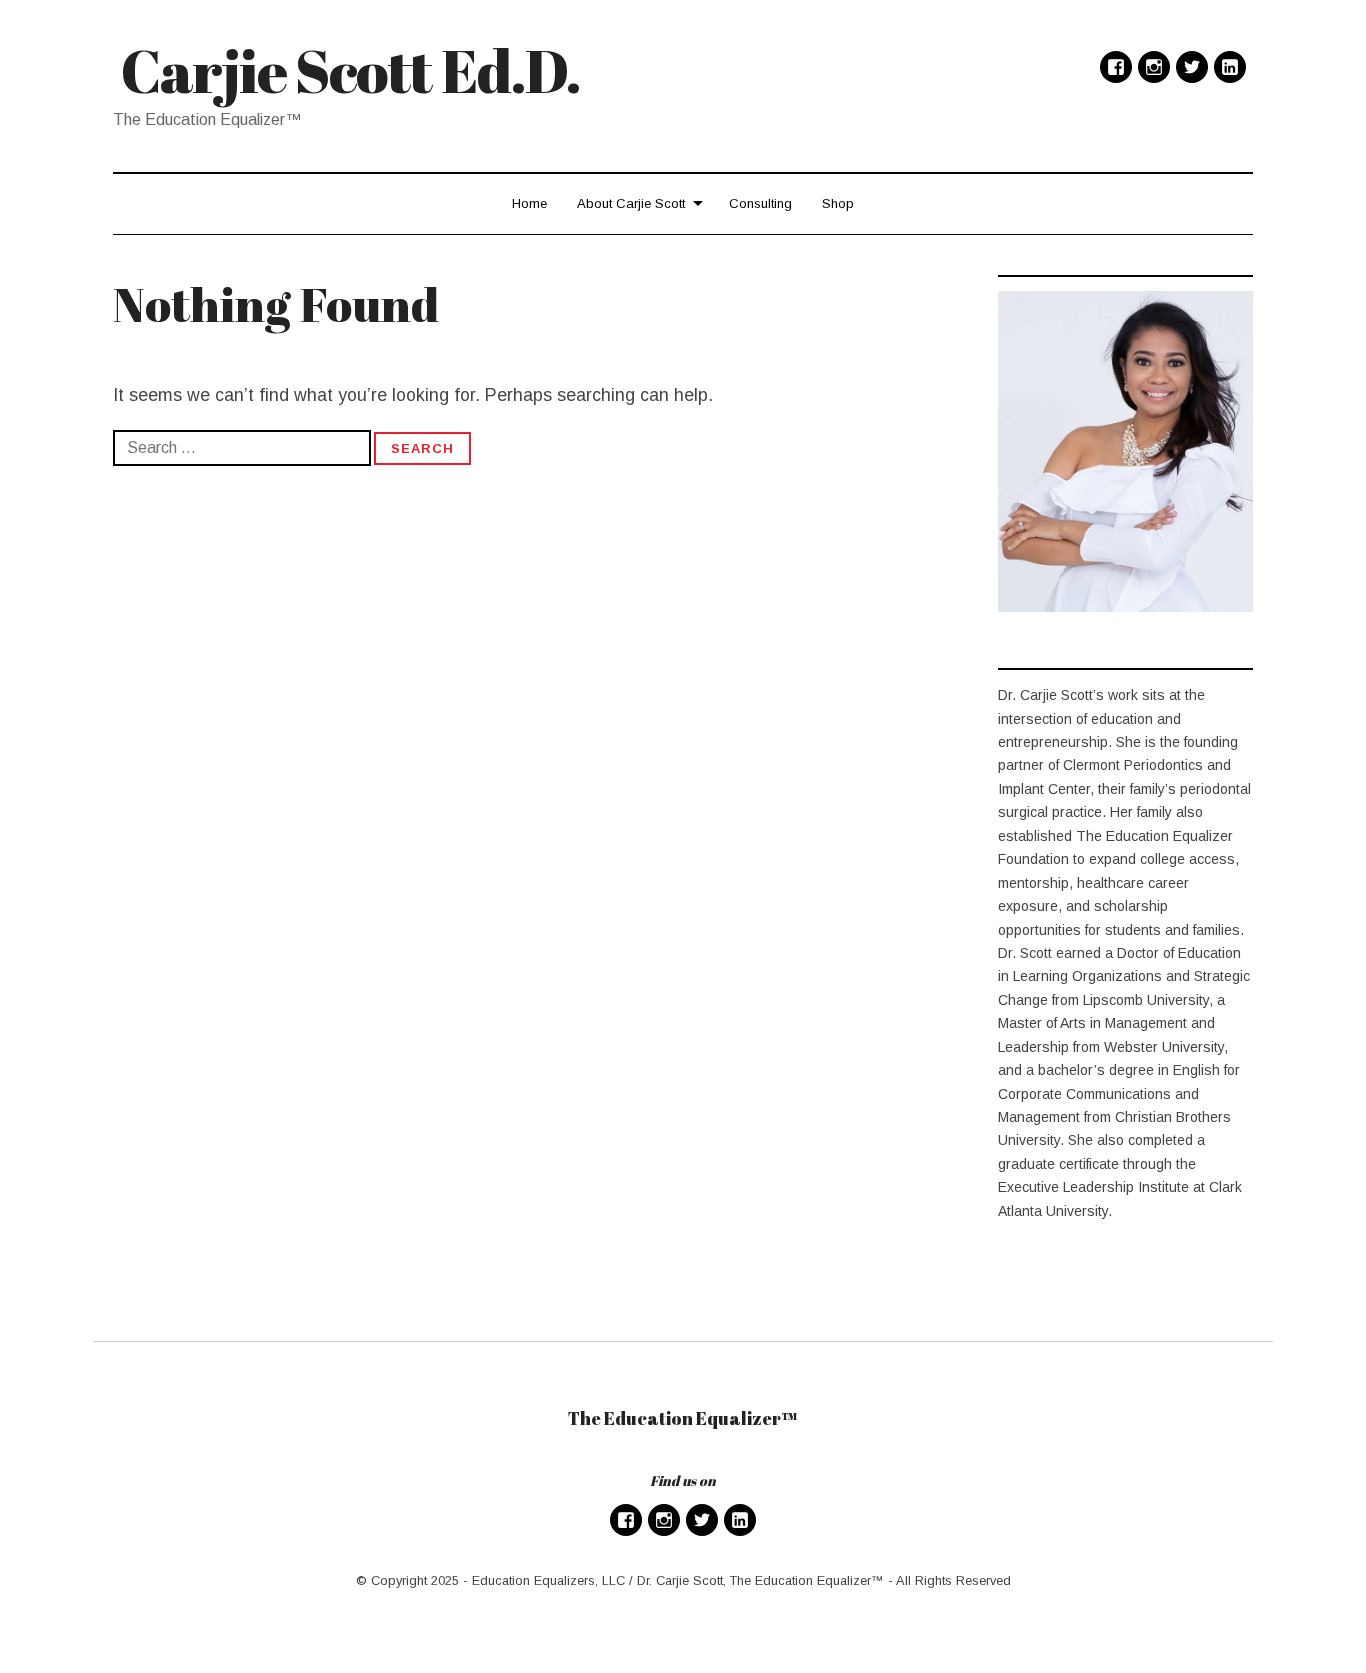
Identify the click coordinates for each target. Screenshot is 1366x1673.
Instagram (1154, 67)
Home (529, 203)
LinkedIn (1230, 67)
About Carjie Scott (631, 203)
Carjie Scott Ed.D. (351, 70)
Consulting (760, 203)
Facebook (1116, 67)
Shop (838, 203)
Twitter (1192, 67)
